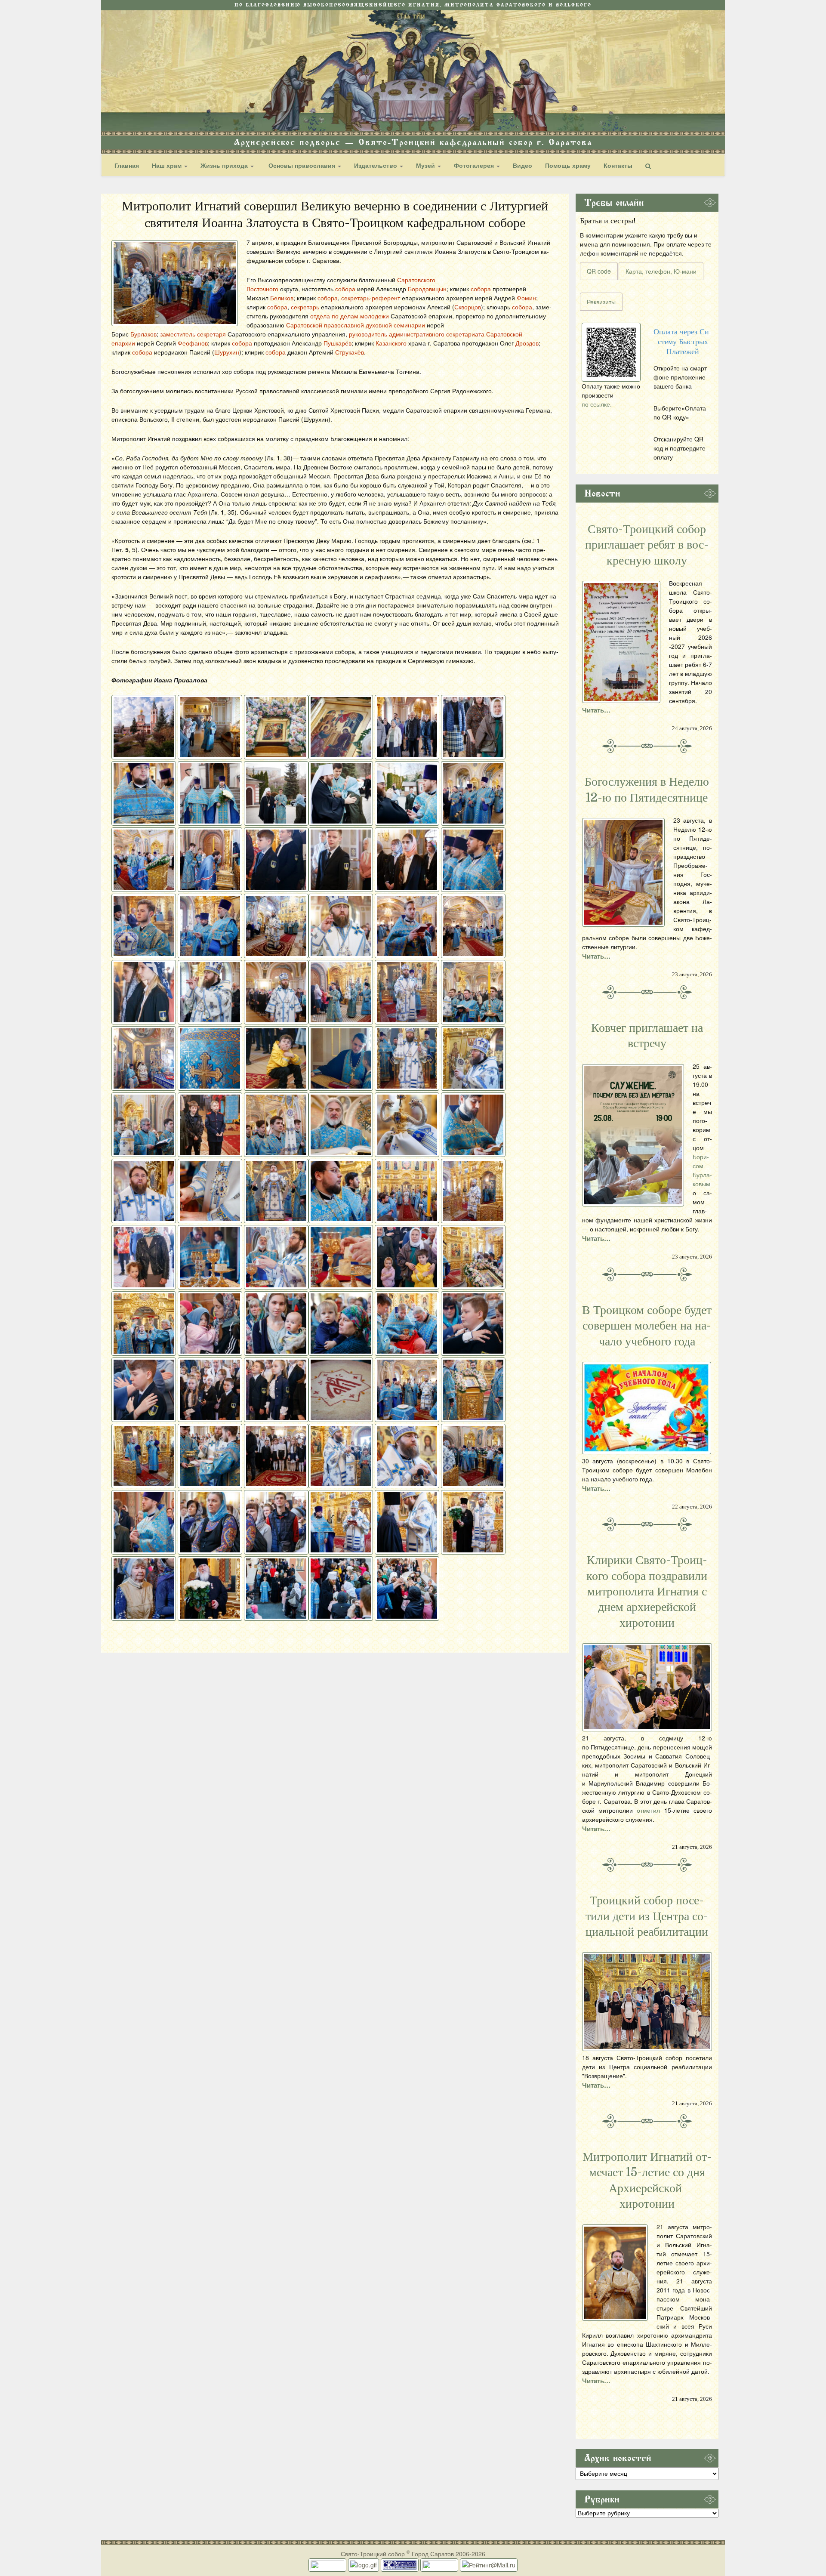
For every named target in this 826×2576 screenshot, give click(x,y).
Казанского (392, 343)
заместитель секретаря (194, 334)
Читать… (596, 710)
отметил (648, 1810)
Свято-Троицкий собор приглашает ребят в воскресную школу (647, 545)
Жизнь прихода (225, 165)
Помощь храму (568, 165)
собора (345, 289)
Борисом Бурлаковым (702, 1170)
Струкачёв (350, 352)
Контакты (618, 165)
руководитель (368, 334)
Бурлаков (143, 334)
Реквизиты (601, 302)
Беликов (282, 298)
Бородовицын (427, 289)
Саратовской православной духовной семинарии (356, 325)
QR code (599, 271)
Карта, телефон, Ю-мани (661, 271)
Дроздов (527, 343)
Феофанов (193, 343)
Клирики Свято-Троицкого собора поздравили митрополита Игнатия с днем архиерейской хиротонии (647, 1592)
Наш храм (168, 165)
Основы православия (302, 165)
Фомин (526, 298)
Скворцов (468, 307)
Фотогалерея (475, 165)
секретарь (305, 307)
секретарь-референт (371, 298)
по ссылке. (597, 404)
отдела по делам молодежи (350, 316)
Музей (426, 165)
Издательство (376, 165)
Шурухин (227, 352)
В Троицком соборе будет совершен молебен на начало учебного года (647, 1326)
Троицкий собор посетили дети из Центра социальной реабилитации (647, 1916)
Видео (522, 165)
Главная (127, 165)
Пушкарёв (337, 343)
